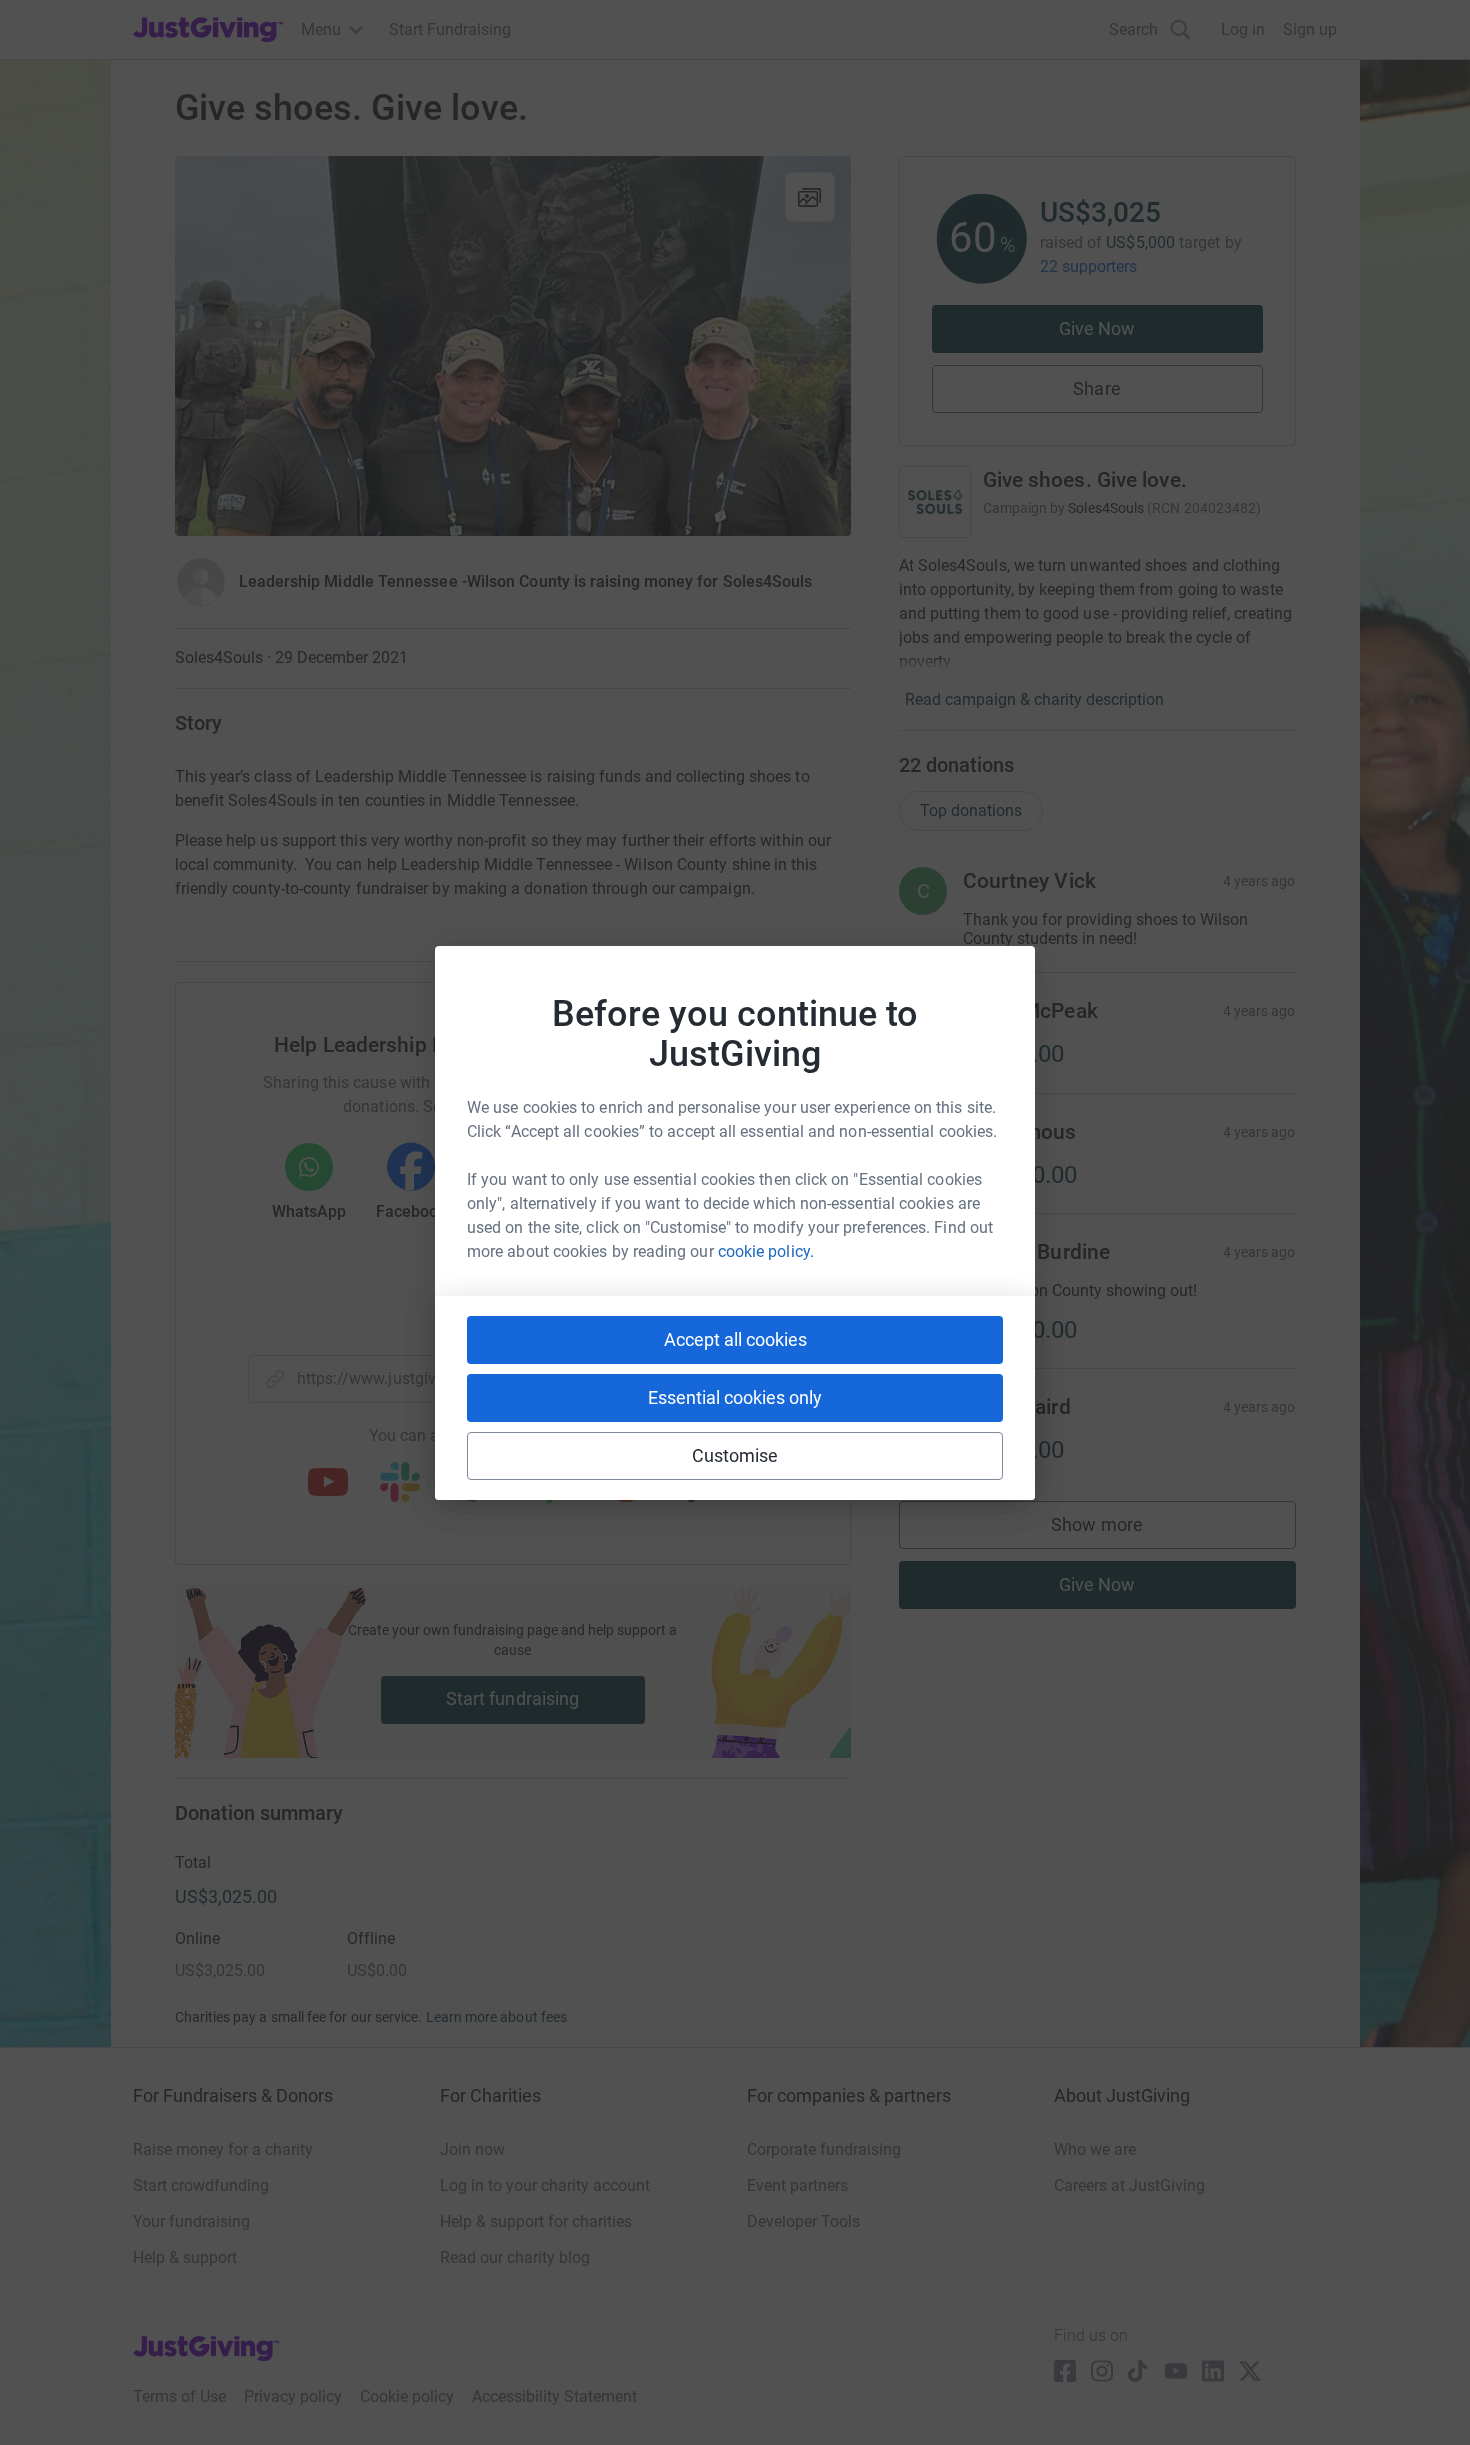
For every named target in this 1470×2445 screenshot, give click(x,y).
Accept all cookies (735, 1339)
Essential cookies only (735, 1397)
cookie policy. (766, 1251)
